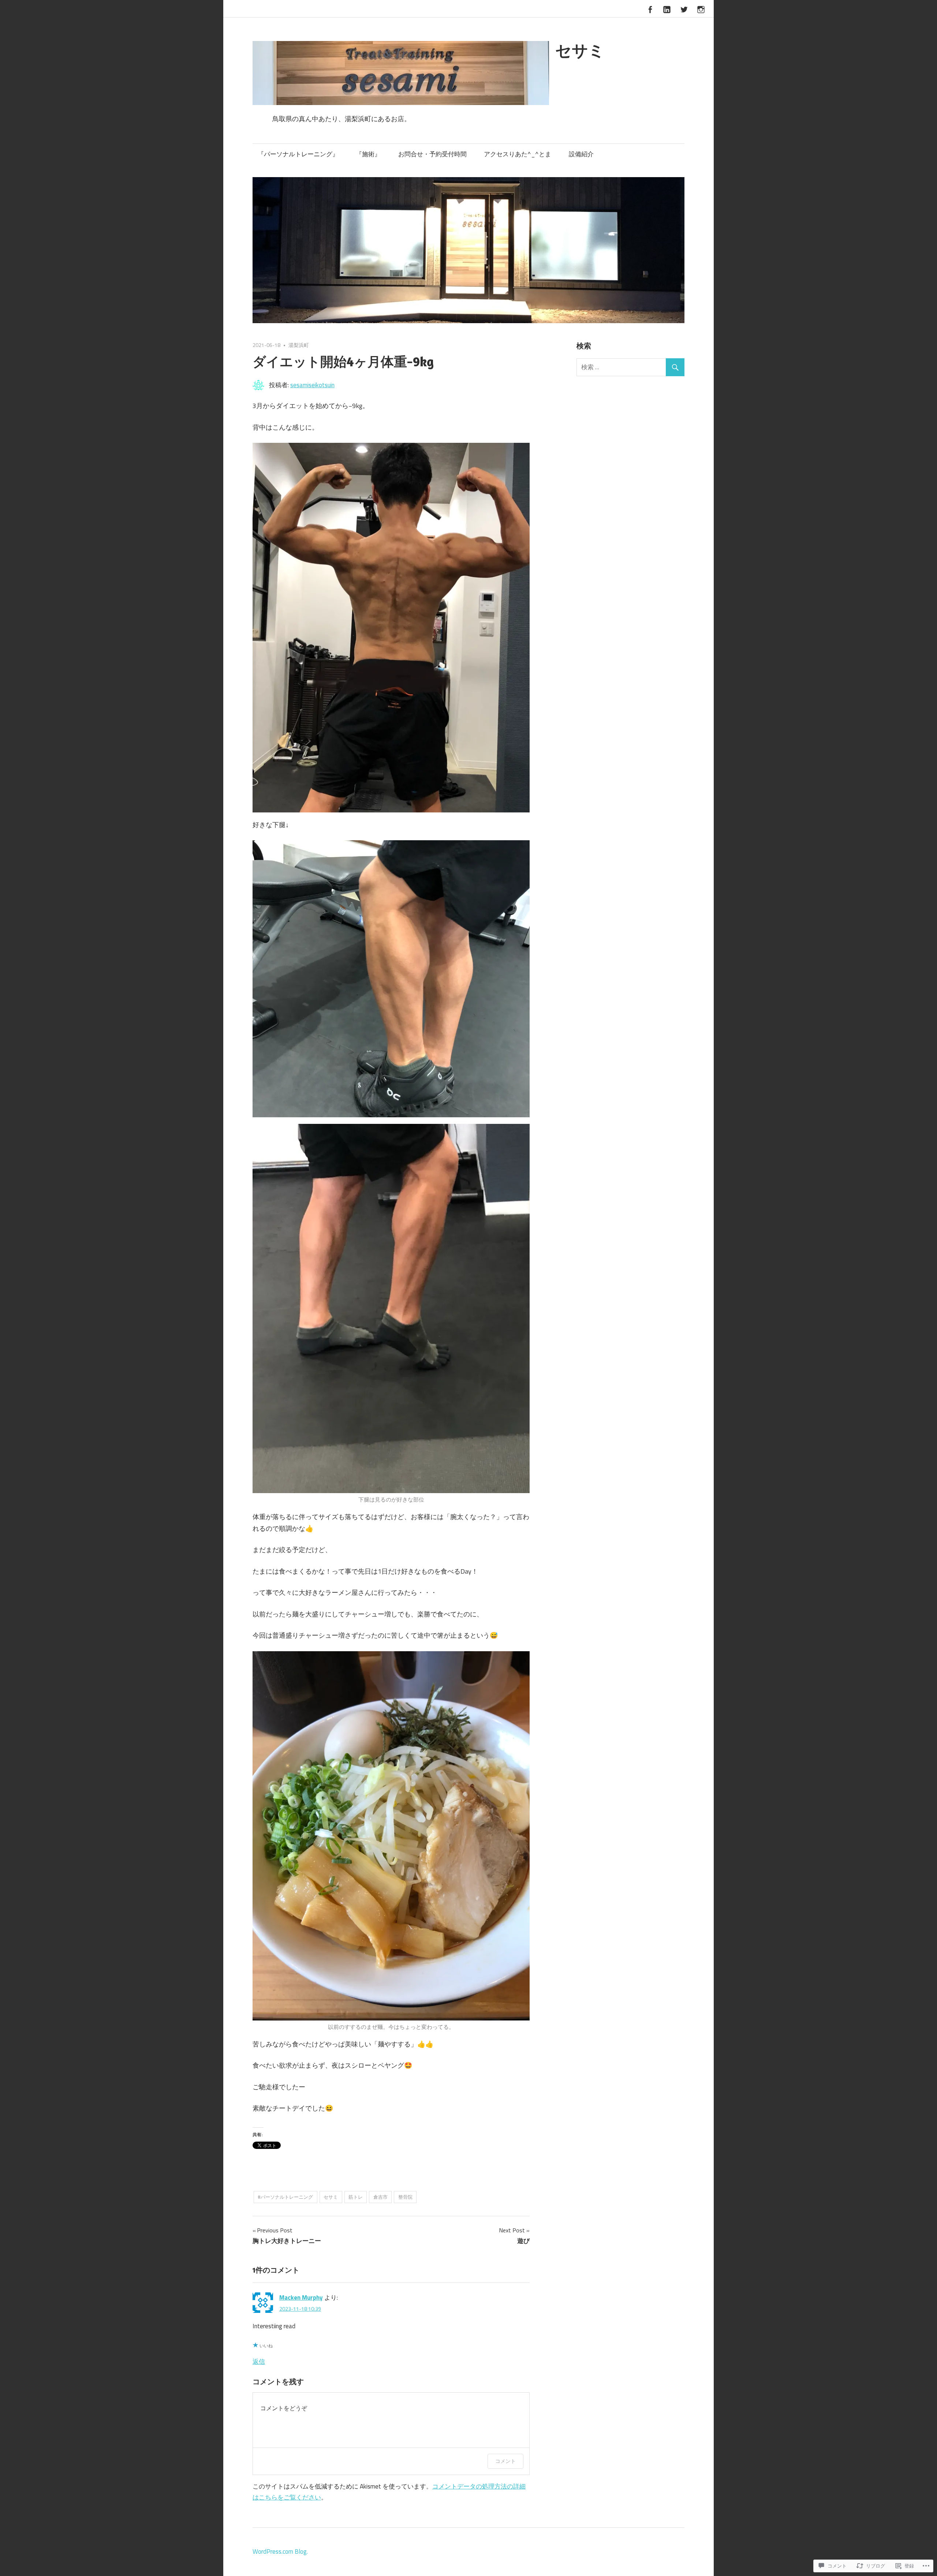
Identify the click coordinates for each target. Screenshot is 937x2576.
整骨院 (405, 2197)
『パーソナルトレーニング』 (298, 154)
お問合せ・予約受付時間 (432, 154)
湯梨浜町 (299, 345)
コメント (505, 2461)
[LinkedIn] (667, 8)
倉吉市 (380, 2197)
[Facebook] (650, 8)
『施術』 (368, 154)
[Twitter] (684, 8)
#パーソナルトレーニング (285, 2197)
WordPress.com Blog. (280, 2551)
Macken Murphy (301, 2298)
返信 (259, 2362)
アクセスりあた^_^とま (518, 154)
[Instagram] (701, 8)
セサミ (580, 50)
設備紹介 (581, 154)
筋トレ (356, 2197)
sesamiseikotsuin (312, 385)
